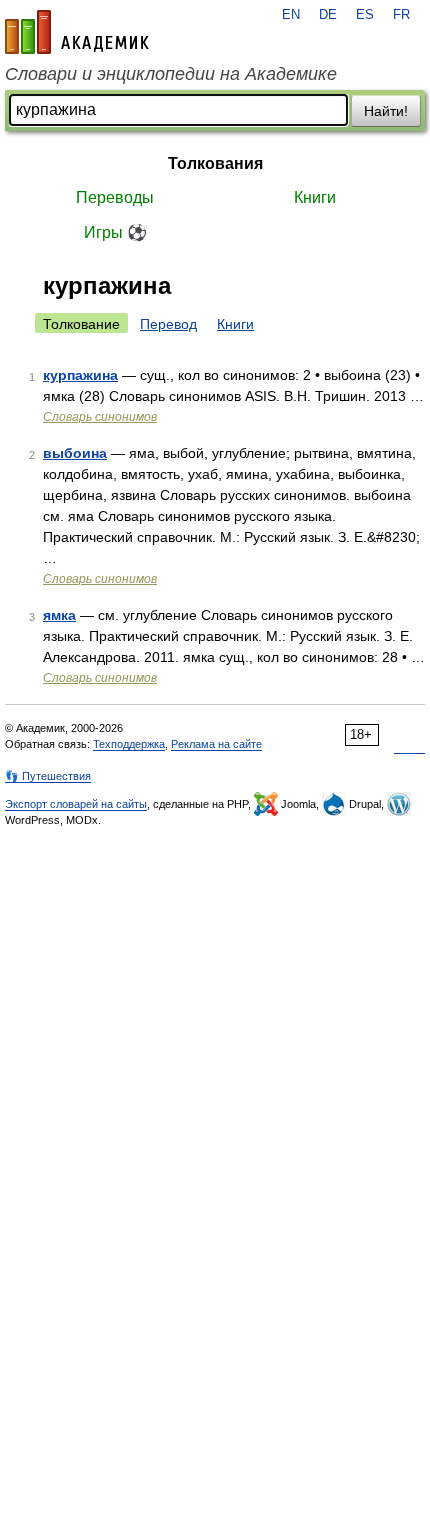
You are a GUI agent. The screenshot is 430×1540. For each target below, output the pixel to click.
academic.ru (77, 32)
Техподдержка (129, 744)
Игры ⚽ (115, 232)
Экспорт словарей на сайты (76, 804)
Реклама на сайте (216, 744)
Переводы (115, 197)
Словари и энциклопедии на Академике (171, 74)
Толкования (215, 163)
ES (365, 15)
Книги (315, 197)
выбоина (75, 453)
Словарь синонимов (100, 417)
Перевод (168, 324)
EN (291, 15)
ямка (59, 615)
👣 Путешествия (48, 776)
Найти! (386, 111)
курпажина (80, 375)
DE (328, 15)
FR (401, 15)
